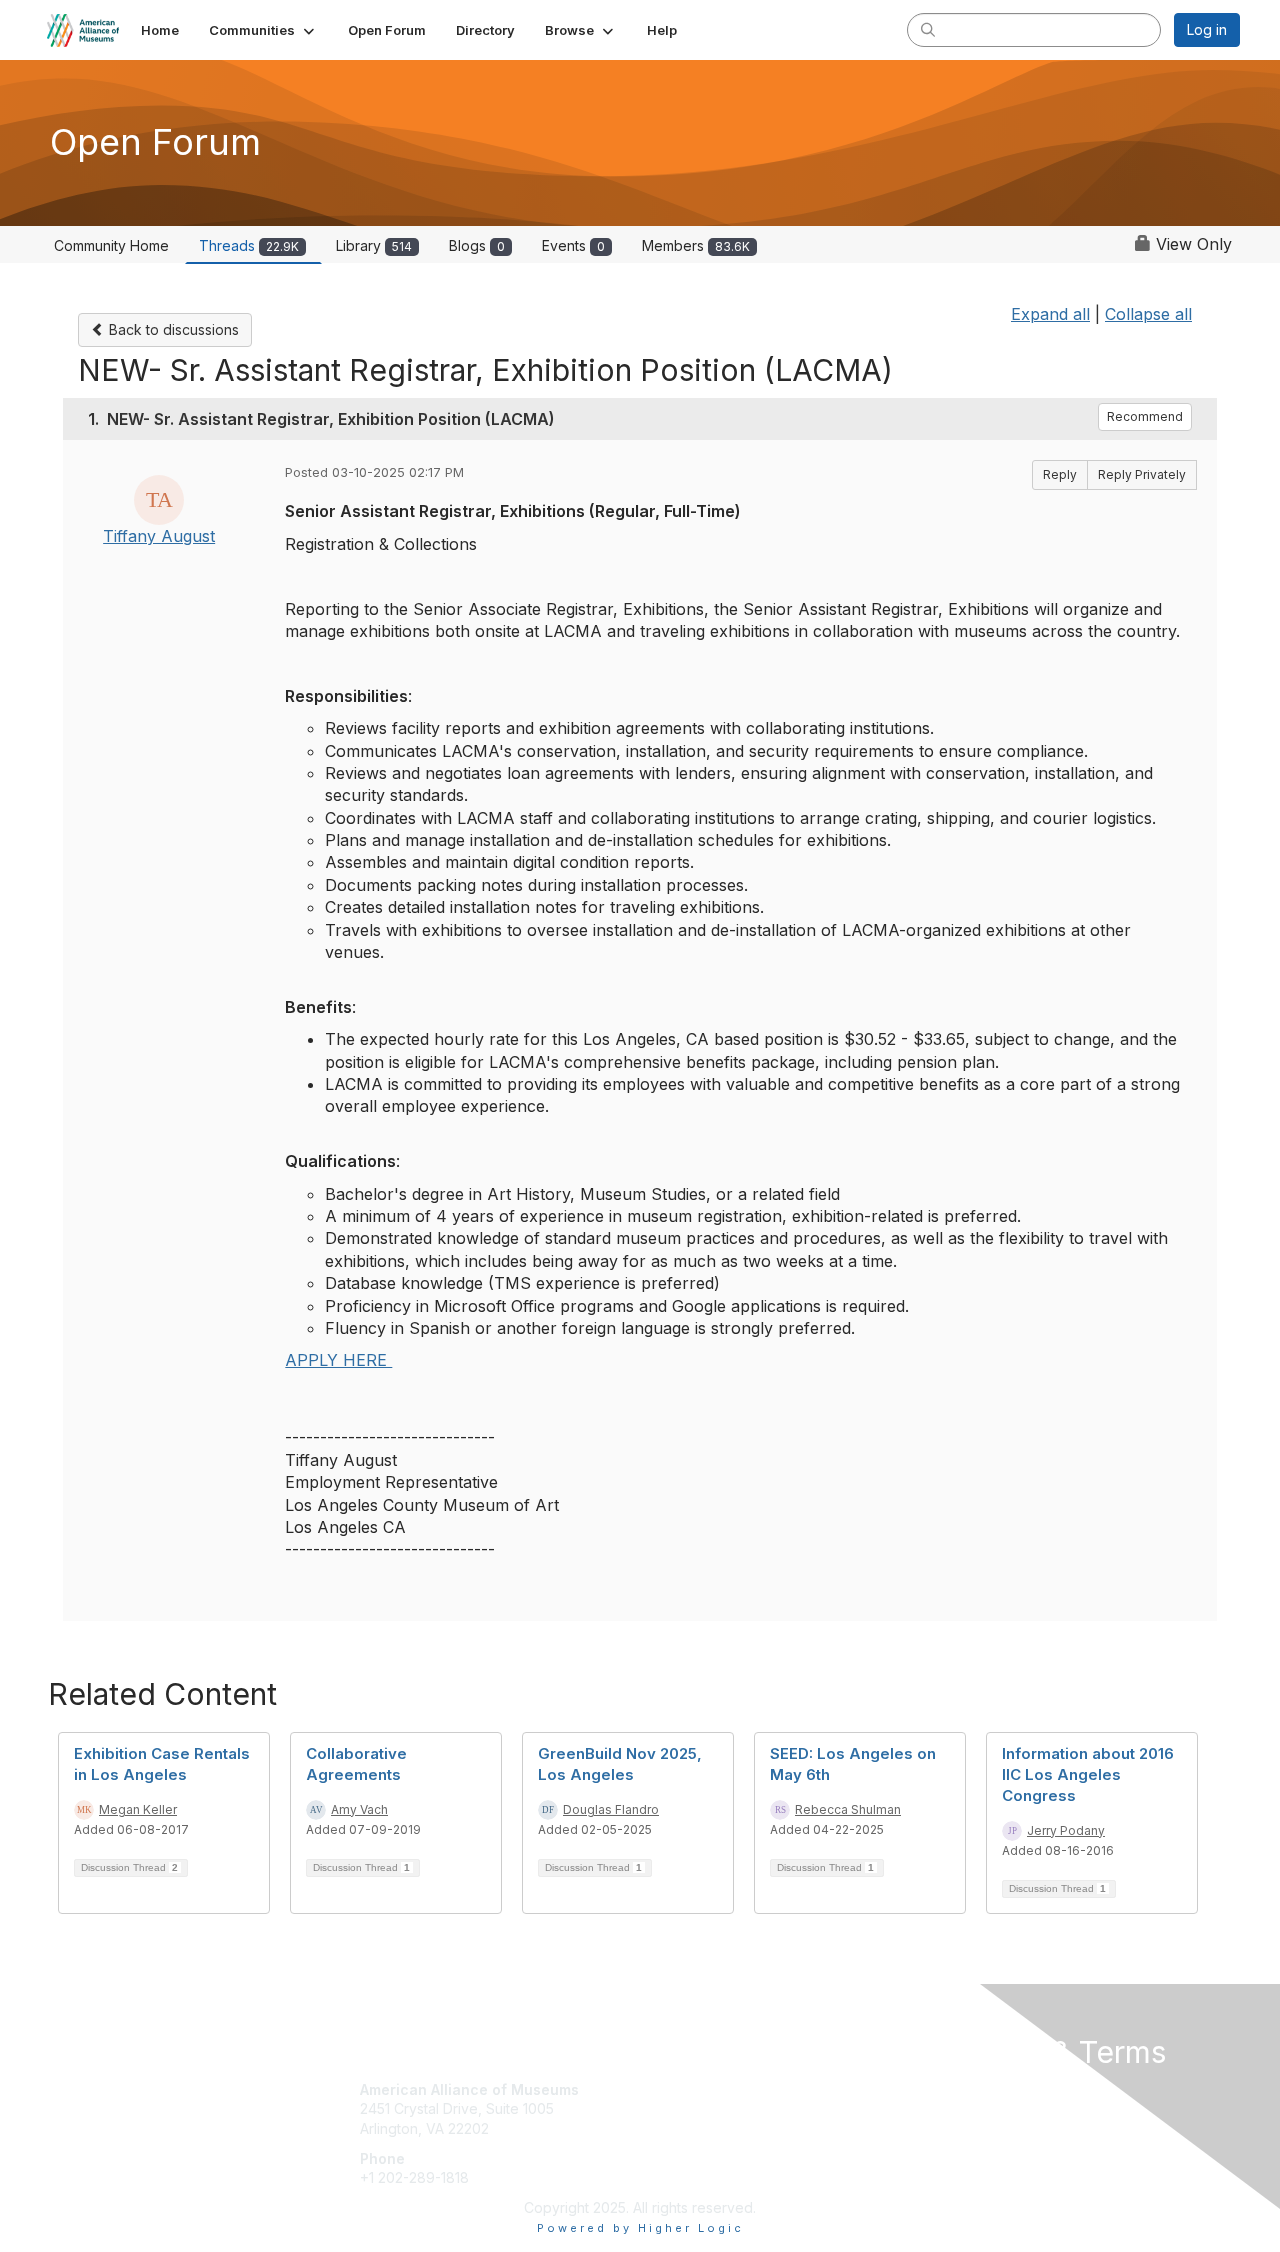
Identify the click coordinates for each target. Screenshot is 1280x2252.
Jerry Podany (1066, 1830)
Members (696, 245)
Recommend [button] (1145, 416)
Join (662, 2089)
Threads (249, 245)
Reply (1060, 474)
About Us (967, 2089)
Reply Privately (1142, 474)
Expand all (1050, 314)
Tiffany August (159, 536)
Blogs (477, 245)
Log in (1207, 29)
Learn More (686, 2128)
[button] (263, 30)
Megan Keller (138, 1809)
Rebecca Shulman (848, 1809)
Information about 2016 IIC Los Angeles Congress (1088, 1774)
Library (374, 245)
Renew (671, 2108)
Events (573, 245)
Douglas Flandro (611, 1809)
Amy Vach (359, 1809)
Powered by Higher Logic (640, 2228)
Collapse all (1148, 314)
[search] (928, 29)
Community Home (111, 245)
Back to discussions (172, 329)
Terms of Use (981, 2108)
